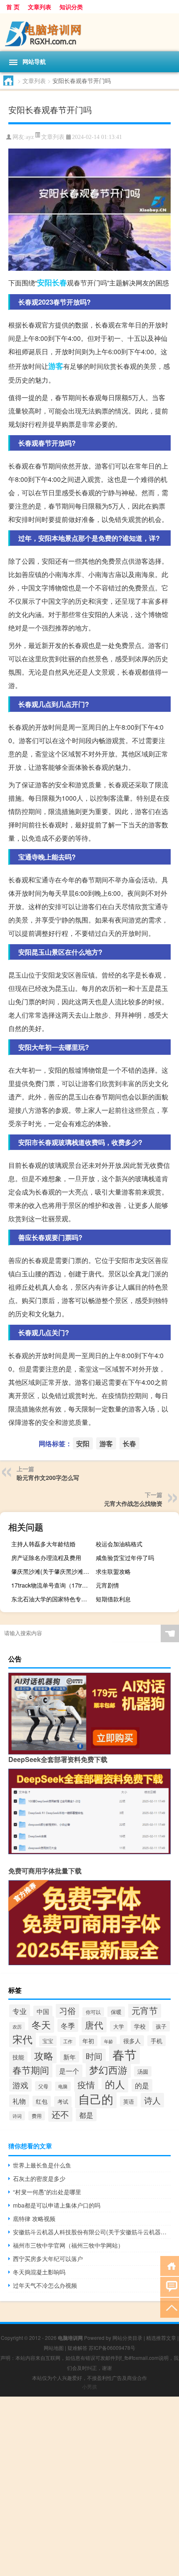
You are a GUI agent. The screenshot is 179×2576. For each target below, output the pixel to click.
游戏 (20, 2085)
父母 (43, 2086)
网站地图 (54, 2348)
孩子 (161, 2026)
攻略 (44, 2055)
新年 (70, 2057)
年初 (88, 2041)
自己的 (96, 2099)
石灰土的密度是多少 (39, 2178)
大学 (119, 2026)
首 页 (13, 7)
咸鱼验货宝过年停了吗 (125, 1558)
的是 (142, 2085)
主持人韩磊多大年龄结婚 (43, 1544)
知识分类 (71, 7)
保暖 (116, 2012)
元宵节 (145, 2010)
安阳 (45, 282)
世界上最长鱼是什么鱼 (42, 2165)
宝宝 (48, 2041)
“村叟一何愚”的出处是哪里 (47, 2192)
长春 (60, 282)
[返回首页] (170, 2265)
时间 (94, 2056)
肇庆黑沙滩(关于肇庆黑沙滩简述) (52, 1571)
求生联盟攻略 (113, 1571)
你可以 (93, 2012)
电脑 (63, 2086)
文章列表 (40, 7)
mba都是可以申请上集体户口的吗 (57, 2205)
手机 (157, 2041)
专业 (20, 2011)
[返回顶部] (170, 2307)
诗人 (152, 2100)
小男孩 (89, 2386)
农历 (17, 2027)
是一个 (69, 2071)
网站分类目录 (127, 2338)
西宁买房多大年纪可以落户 (48, 2258)
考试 (63, 2101)
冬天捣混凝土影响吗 (39, 2272)
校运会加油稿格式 (119, 1544)
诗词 (17, 2116)
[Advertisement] (89, 2486)
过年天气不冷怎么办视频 (45, 2285)
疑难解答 (77, 2348)
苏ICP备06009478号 (112, 2348)
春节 (124, 2054)
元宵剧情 (107, 1585)
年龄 (109, 2041)
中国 (43, 2011)
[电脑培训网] (89, 32)
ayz (30, 137)
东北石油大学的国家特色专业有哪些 (52, 1599)
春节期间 (31, 2070)
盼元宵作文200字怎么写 (48, 1477)
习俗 (67, 2010)
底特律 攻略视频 (34, 2218)
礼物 (19, 2101)
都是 (86, 2115)
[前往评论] (170, 2286)
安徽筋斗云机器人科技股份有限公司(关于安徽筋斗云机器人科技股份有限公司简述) (92, 2232)
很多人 (132, 2041)
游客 (56, 366)
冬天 (41, 2024)
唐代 (94, 2025)
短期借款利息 (113, 1599)
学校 (140, 2026)
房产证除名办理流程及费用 (46, 1558)
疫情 (86, 2084)
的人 (115, 2084)
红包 (42, 2101)
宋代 (22, 2039)
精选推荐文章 (161, 2338)
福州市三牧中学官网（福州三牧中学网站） (68, 2245)
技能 (18, 2057)
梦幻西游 (108, 2069)
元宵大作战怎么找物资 (133, 1503)
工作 (68, 2041)
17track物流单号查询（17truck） (52, 1585)
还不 (60, 2114)
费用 (37, 2116)
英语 (129, 2101)
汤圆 (143, 2071)
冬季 (68, 2025)
